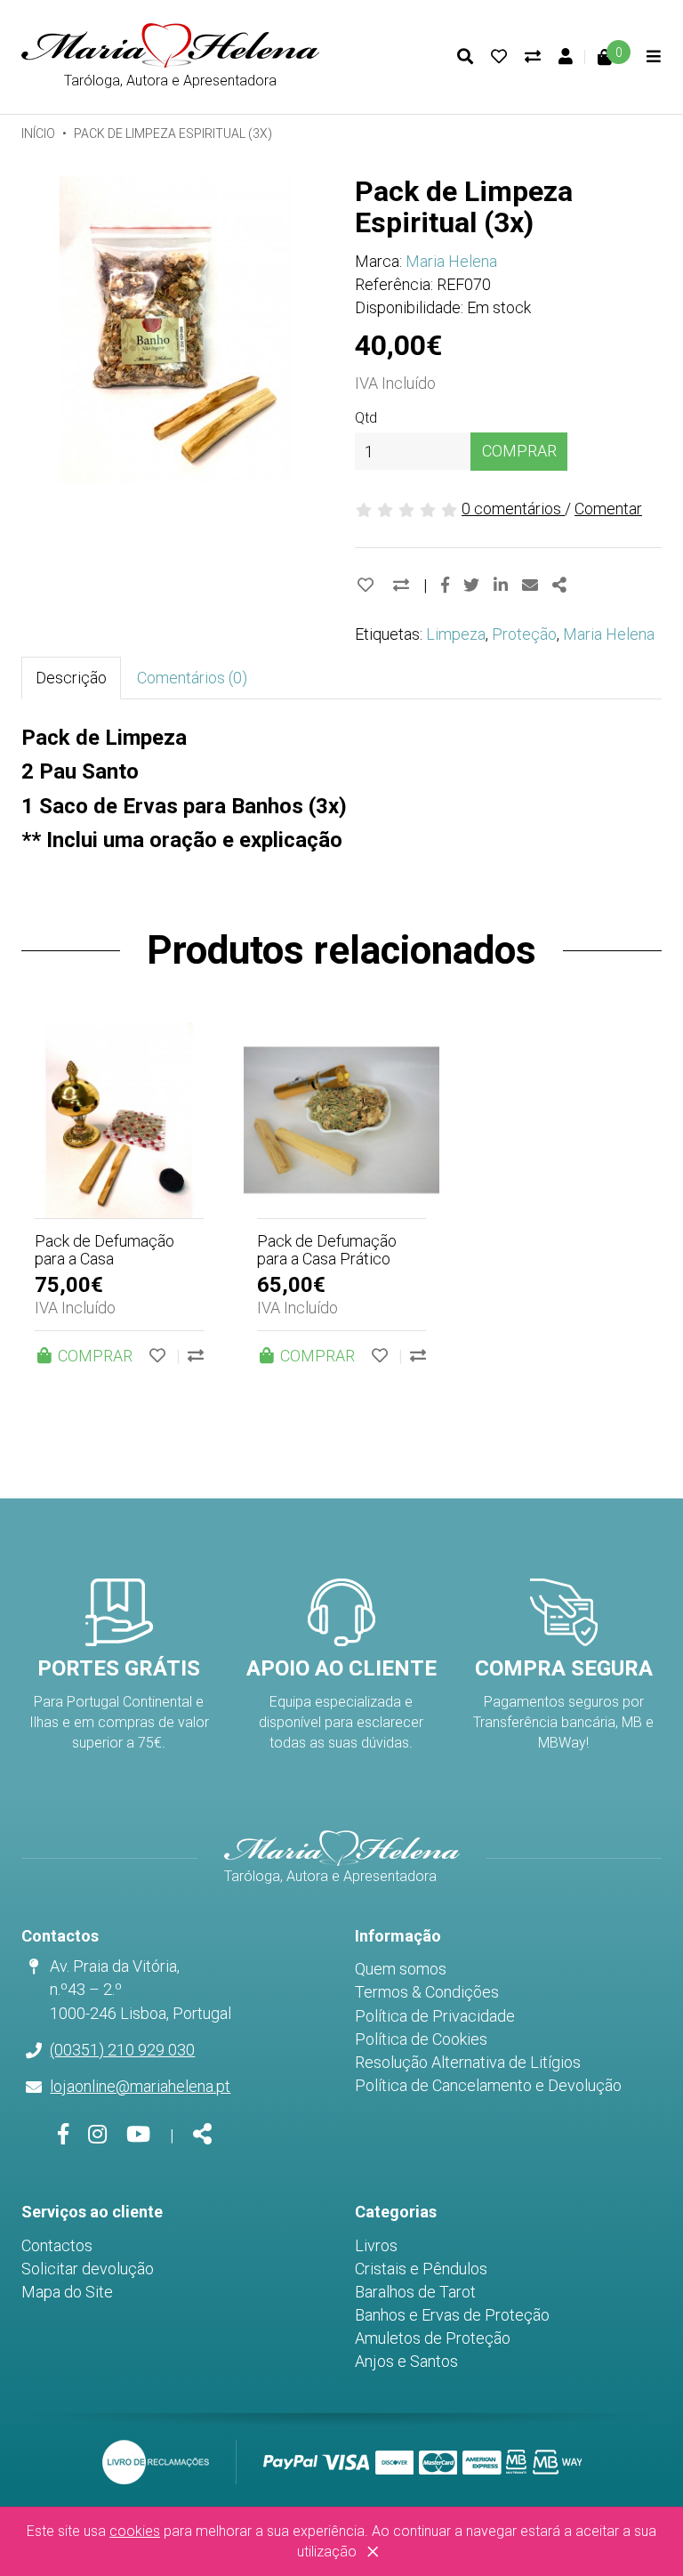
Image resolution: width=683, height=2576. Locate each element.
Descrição (71, 678)
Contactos (57, 2245)
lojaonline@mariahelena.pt (140, 2086)
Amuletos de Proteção (433, 2338)
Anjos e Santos (406, 2361)
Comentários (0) (192, 678)
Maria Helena (451, 261)
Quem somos (401, 1969)
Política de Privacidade (435, 2016)
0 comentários (513, 509)
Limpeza (456, 634)
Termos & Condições (427, 1992)
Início (38, 133)
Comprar (519, 451)
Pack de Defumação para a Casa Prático (327, 1250)
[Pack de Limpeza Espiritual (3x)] (175, 330)
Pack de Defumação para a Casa (104, 1250)
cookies (135, 2531)
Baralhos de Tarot (415, 2292)
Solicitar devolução (88, 2269)
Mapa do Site (67, 2292)
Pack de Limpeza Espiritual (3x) (173, 133)
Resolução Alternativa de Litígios (468, 2062)
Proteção (524, 634)
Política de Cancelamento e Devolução (488, 2085)
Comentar (608, 509)
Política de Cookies (421, 2039)
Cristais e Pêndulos (421, 2269)
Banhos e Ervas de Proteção (452, 2315)
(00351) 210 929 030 (122, 2050)
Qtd (366, 418)
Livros (376, 2245)
